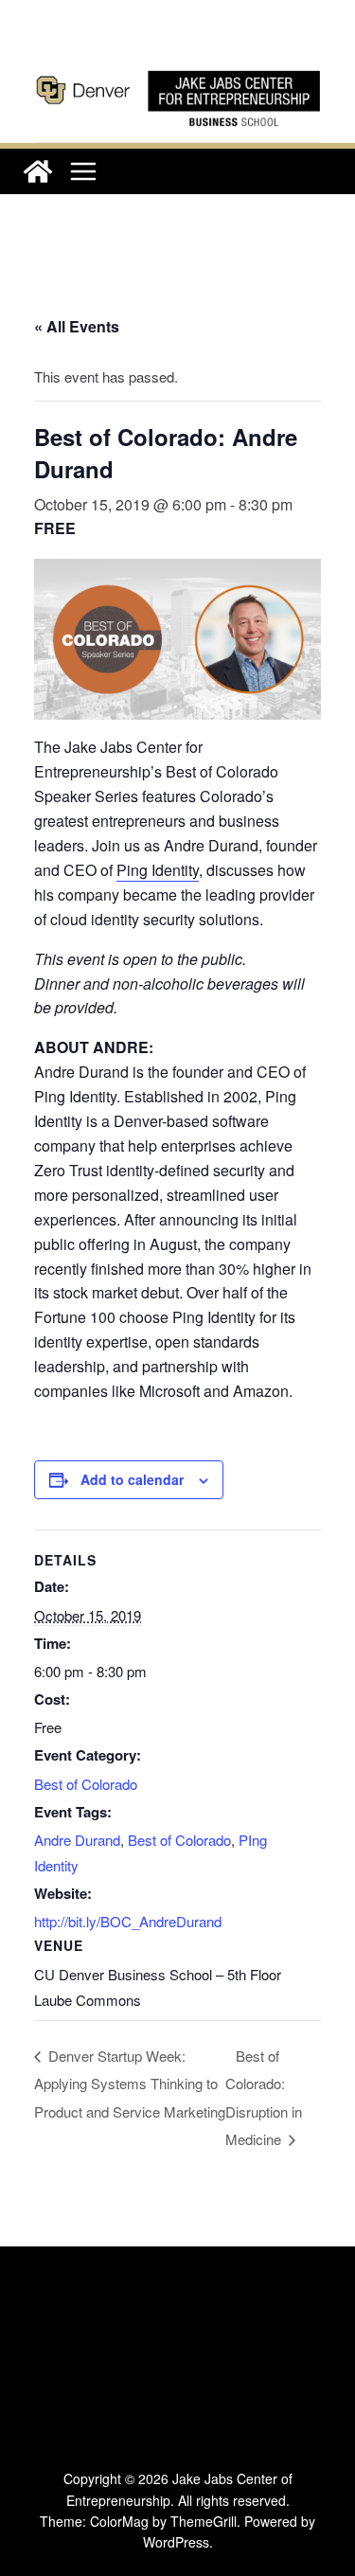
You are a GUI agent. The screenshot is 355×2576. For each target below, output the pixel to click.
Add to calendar (132, 1479)
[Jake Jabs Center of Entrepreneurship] (178, 67)
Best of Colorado (86, 1784)
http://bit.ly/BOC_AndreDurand (128, 1921)
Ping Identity (158, 870)
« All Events (77, 326)
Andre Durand (77, 1840)
